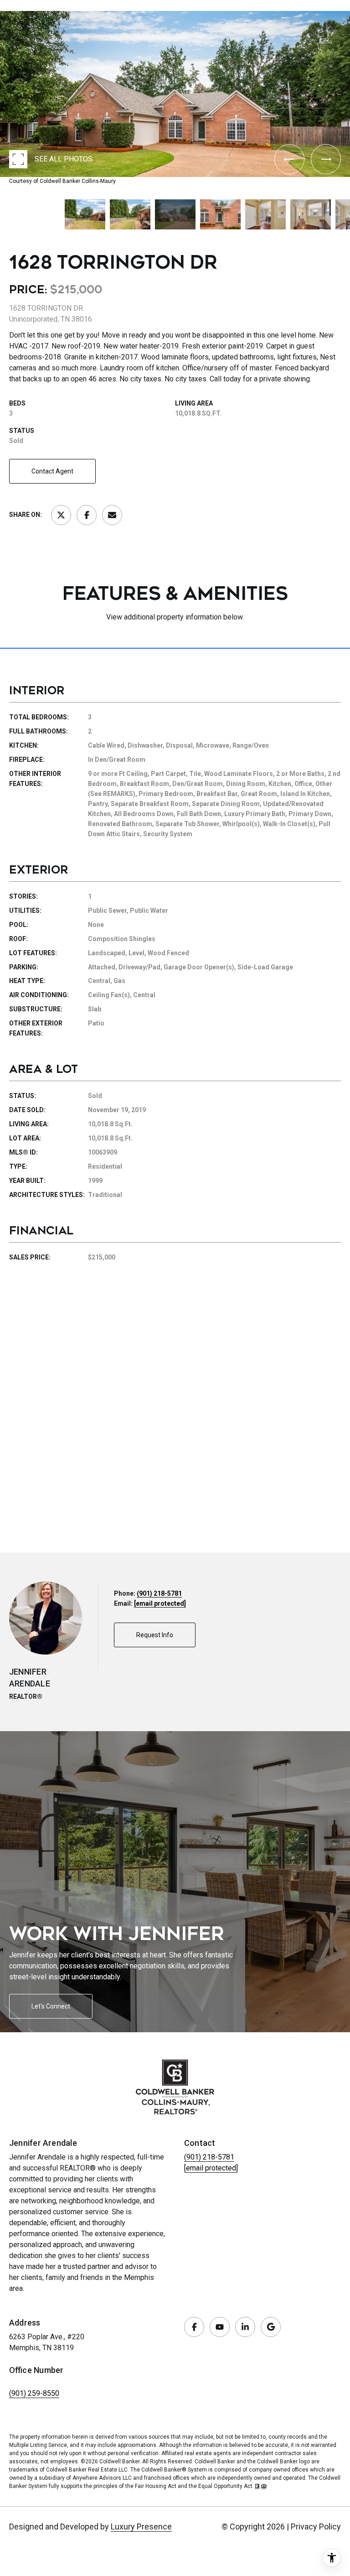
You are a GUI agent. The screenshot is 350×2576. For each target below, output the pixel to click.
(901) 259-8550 (34, 2393)
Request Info (155, 1635)
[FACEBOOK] (194, 2327)
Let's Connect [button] (51, 2006)
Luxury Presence (141, 2527)
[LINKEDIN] (245, 2327)
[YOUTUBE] (220, 2327)
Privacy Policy (316, 2527)
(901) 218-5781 (159, 1593)
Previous (3, 8)
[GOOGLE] (271, 2327)
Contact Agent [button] (52, 471)
